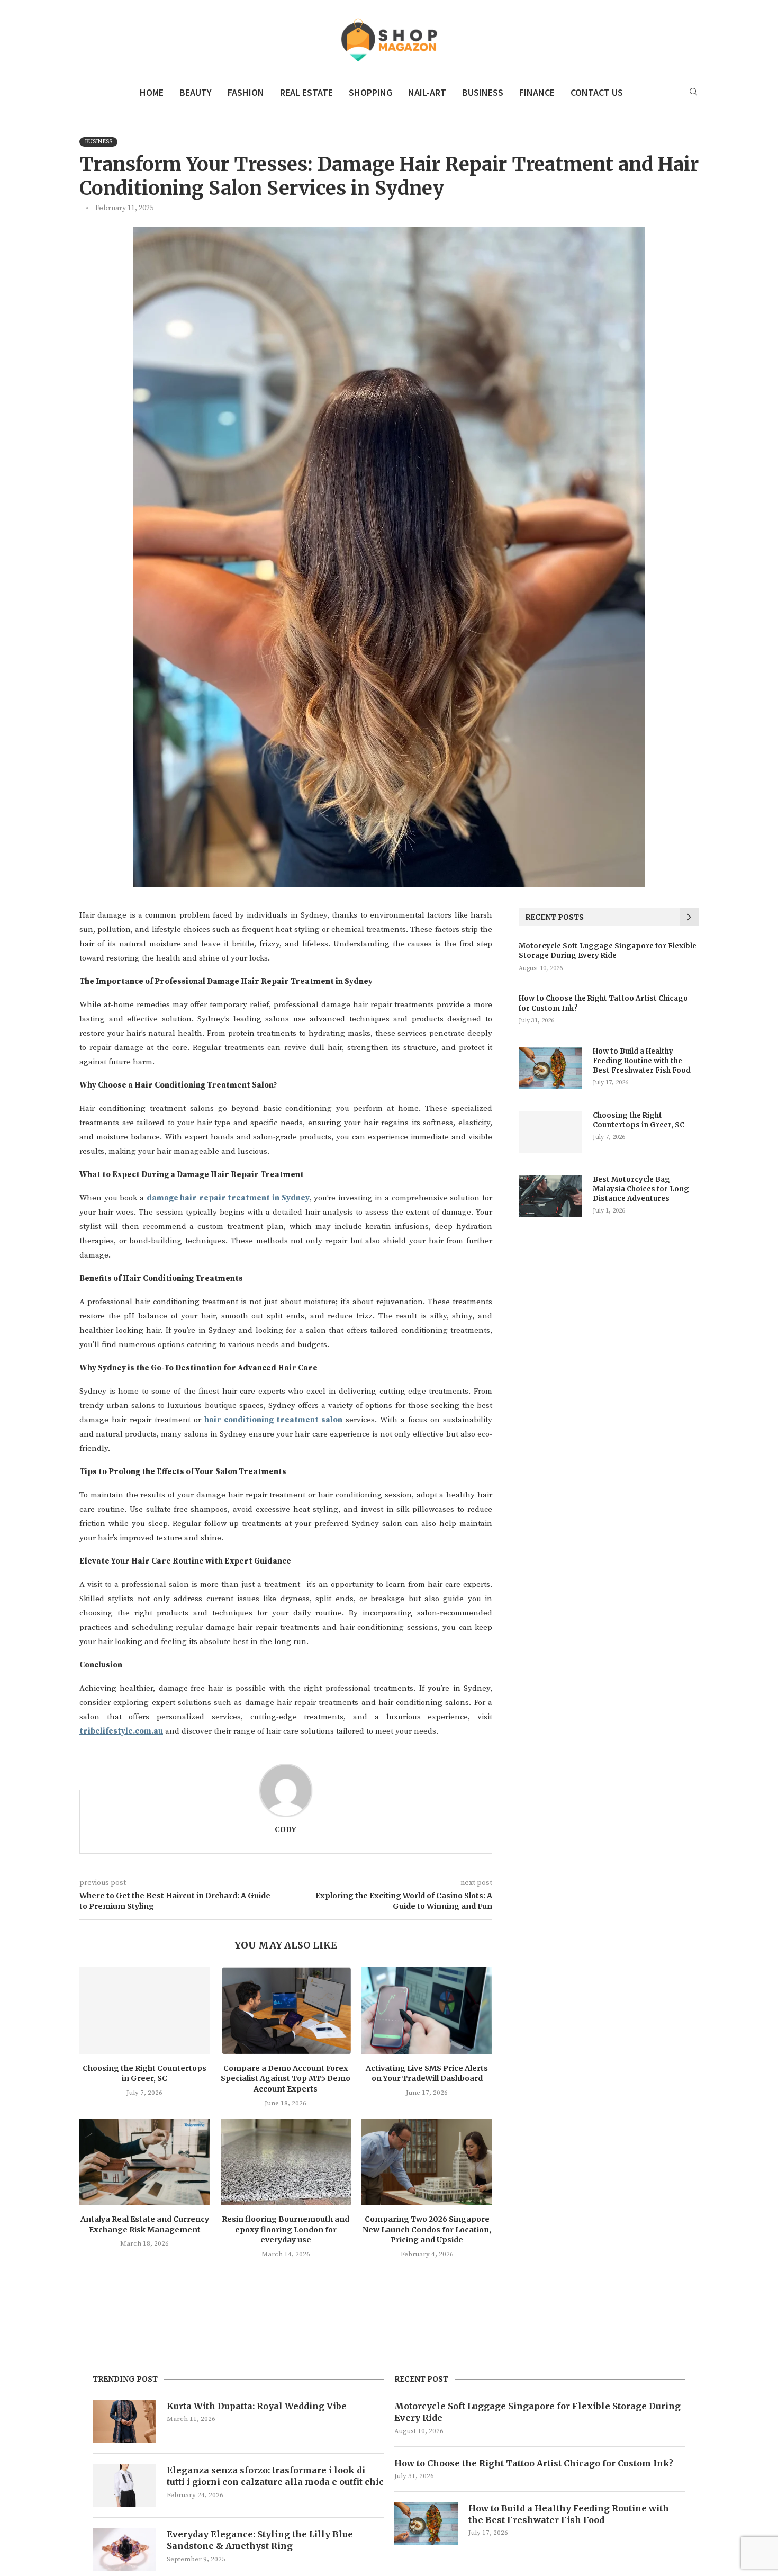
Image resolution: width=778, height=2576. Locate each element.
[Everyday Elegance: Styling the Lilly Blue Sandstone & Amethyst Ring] (124, 2550)
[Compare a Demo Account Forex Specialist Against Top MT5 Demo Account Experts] (286, 2010)
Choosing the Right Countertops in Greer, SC (144, 2074)
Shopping (370, 92)
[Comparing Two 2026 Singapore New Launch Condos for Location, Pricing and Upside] (427, 2162)
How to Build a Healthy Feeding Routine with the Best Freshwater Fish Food (642, 1061)
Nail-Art (427, 92)
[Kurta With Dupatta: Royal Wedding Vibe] (124, 2421)
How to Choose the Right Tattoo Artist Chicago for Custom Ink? (603, 1003)
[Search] (693, 93)
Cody (286, 1829)
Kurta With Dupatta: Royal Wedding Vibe (257, 2406)
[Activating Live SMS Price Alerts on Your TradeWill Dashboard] (427, 2010)
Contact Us (597, 92)
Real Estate (306, 92)
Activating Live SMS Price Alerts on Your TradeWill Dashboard (427, 2074)
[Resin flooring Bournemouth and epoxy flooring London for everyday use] (286, 2162)
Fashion (246, 92)
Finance (537, 92)
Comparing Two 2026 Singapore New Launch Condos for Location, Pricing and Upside (427, 2229)
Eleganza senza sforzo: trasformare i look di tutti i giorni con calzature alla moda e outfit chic (275, 2476)
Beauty (196, 92)
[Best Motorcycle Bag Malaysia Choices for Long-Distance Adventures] (550, 1196)
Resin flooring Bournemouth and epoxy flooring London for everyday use (286, 2229)
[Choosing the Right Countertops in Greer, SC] (145, 2010)
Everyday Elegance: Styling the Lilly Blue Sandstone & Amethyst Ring (260, 2540)
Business (483, 92)
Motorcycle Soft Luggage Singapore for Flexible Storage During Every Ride (608, 951)
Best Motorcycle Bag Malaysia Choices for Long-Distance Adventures (643, 1189)
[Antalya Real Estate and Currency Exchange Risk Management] (145, 2162)
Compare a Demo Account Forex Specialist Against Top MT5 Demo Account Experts (286, 2079)
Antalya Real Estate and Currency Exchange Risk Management (145, 2224)
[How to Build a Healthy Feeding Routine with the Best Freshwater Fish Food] (550, 1068)
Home (152, 92)
